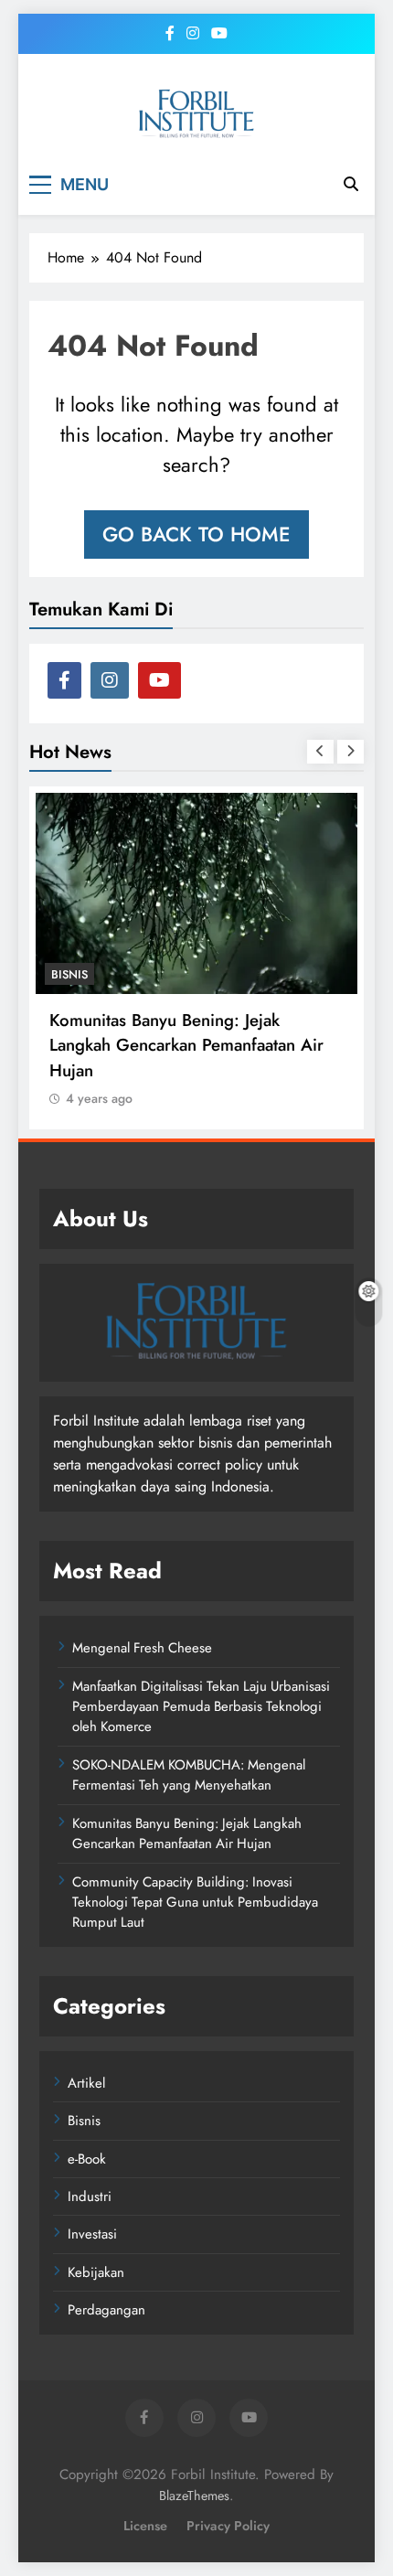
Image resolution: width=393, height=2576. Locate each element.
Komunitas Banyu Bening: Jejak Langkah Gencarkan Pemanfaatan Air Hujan (186, 1045)
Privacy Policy (228, 2526)
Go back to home (196, 534)
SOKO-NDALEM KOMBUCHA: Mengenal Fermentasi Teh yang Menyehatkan (189, 1775)
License (145, 2526)
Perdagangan (106, 2310)
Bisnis (69, 974)
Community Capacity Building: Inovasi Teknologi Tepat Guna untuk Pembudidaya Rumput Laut (195, 1903)
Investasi (92, 2234)
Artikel (86, 2083)
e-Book (87, 2159)
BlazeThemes (194, 2496)
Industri (90, 2197)
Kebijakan (96, 2272)
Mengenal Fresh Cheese (142, 1648)
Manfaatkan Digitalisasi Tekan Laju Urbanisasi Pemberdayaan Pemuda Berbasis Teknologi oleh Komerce (201, 1707)
